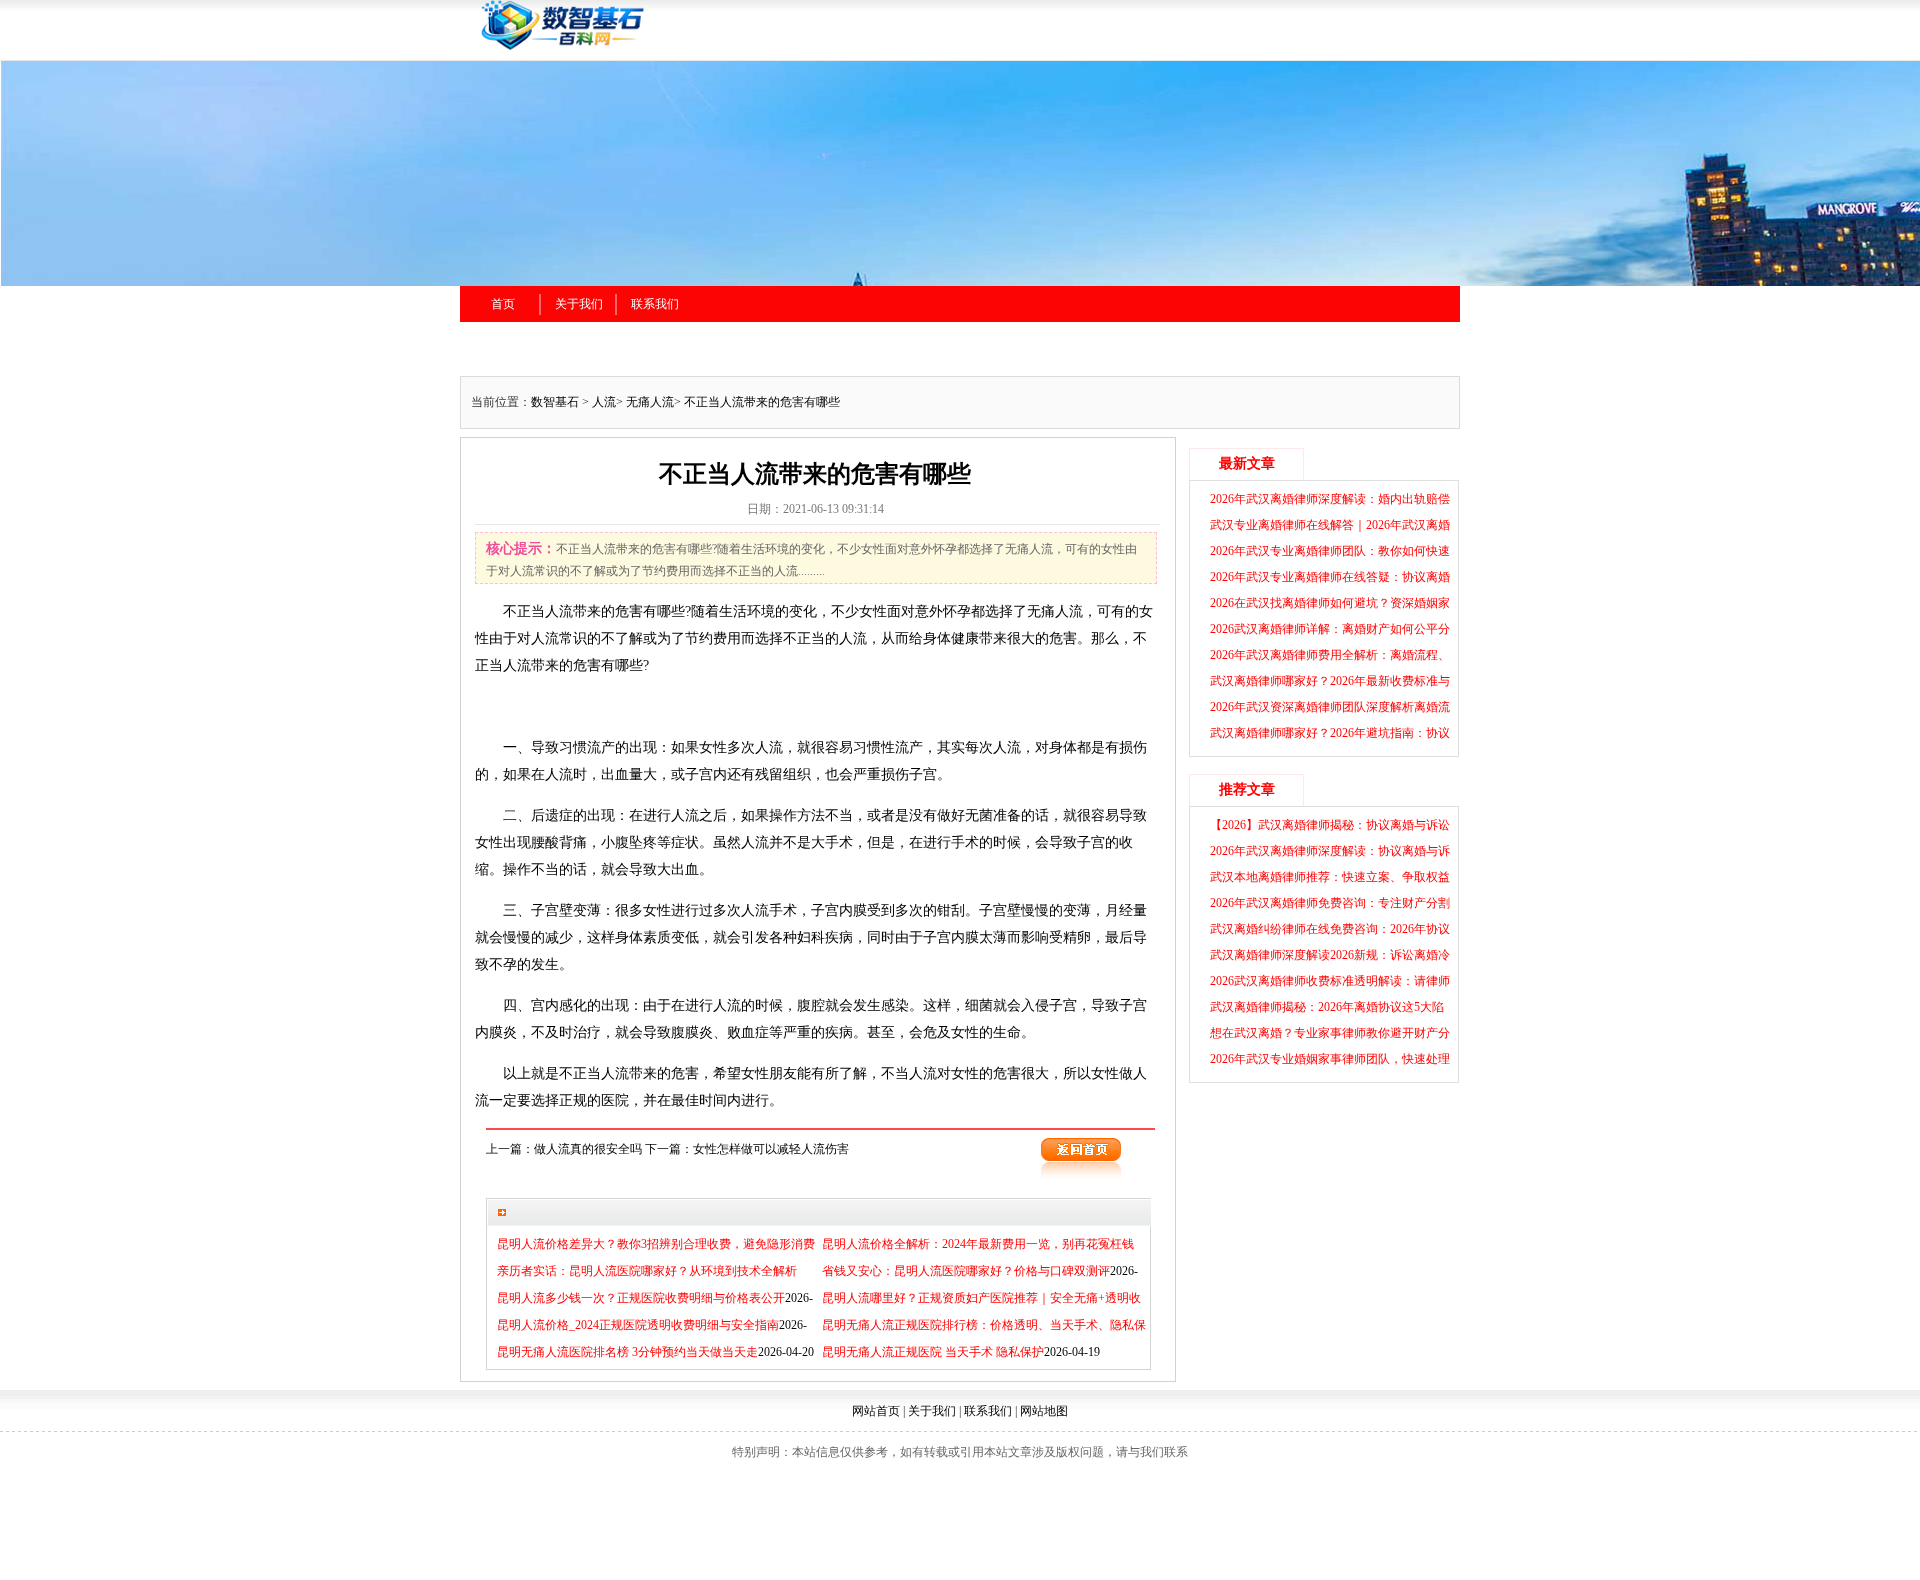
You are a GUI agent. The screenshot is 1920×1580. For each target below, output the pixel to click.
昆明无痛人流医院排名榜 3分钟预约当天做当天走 (627, 1352)
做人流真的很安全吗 (588, 1149)
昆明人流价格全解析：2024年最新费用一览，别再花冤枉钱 (978, 1244)
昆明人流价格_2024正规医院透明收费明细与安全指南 (638, 1325)
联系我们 (655, 304)
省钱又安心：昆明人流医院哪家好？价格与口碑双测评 (966, 1271)
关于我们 (579, 304)
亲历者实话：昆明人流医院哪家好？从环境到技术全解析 (647, 1271)
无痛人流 (650, 402)
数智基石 (555, 402)
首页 (503, 304)
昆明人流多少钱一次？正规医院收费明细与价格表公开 (641, 1298)
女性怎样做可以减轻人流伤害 (771, 1149)
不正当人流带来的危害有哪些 (762, 402)
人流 (604, 402)
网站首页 (876, 1411)
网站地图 (1044, 1411)
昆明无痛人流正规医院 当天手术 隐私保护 (933, 1352)
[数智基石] (689, 47)
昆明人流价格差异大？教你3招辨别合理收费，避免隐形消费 (656, 1244)
